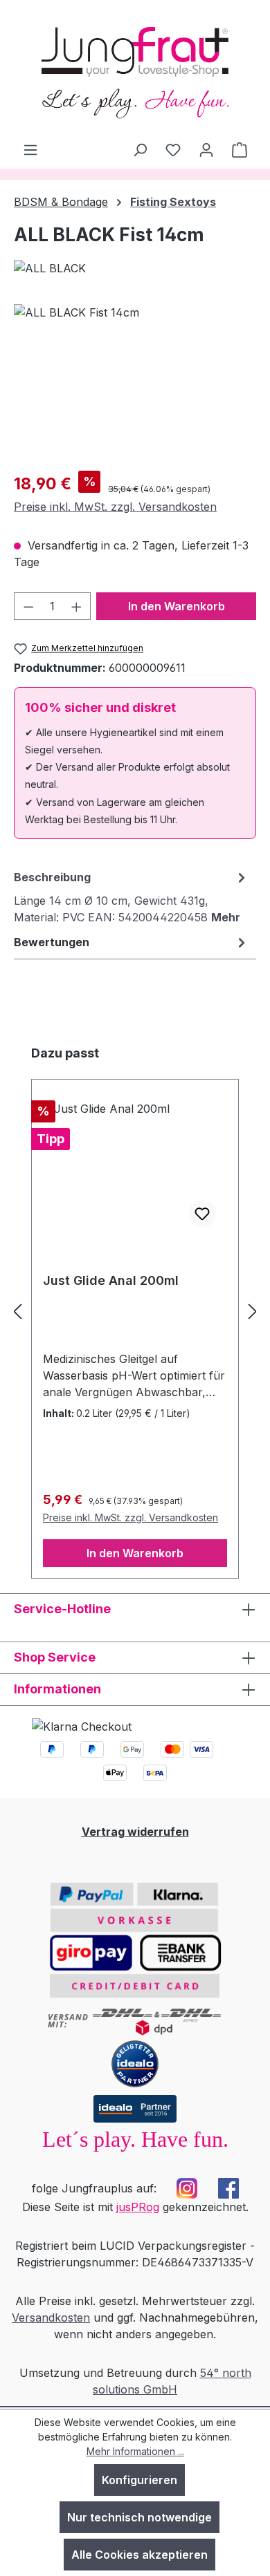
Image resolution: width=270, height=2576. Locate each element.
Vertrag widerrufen (135, 1832)
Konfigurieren (139, 2480)
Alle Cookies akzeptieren (139, 2555)
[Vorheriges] (17, 1311)
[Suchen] (140, 149)
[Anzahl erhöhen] (77, 606)
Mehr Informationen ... (135, 2451)
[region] (135, 382)
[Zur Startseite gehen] (135, 70)
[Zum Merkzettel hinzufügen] (202, 1214)
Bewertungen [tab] (52, 942)
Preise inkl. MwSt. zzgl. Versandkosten (115, 507)
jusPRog (138, 2207)
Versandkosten (51, 2318)
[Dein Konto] (206, 149)
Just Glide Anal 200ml (111, 1280)
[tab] (132, 896)
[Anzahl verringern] (28, 606)
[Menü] (30, 149)
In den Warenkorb (177, 606)
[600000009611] (135, 382)
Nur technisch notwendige (139, 2517)
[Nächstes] (253, 1311)
